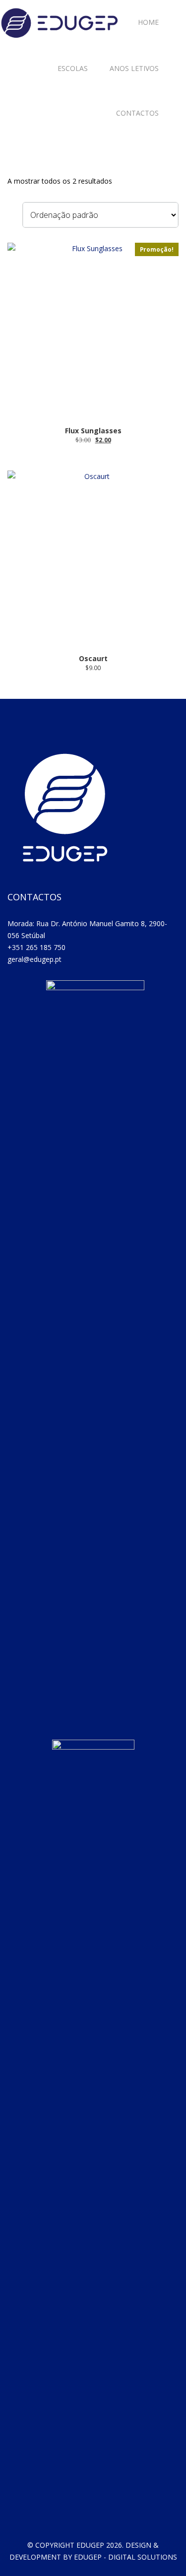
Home (148, 22)
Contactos (137, 113)
